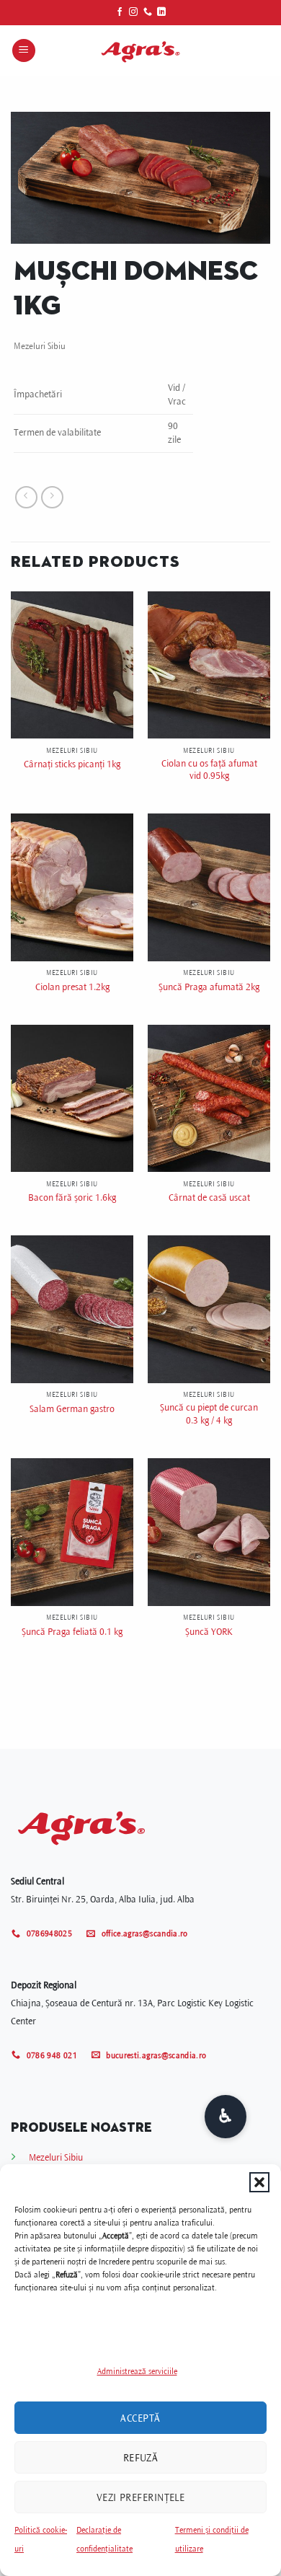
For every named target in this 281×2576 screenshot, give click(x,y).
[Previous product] (52, 497)
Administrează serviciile (137, 2372)
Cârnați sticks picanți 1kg (72, 764)
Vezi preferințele (141, 2497)
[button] (259, 2182)
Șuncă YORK (209, 1632)
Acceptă (140, 2418)
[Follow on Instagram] (133, 12)
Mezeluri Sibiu (40, 346)
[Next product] (26, 497)
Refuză (141, 2458)
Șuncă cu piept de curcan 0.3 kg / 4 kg (209, 1414)
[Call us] (148, 12)
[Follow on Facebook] (120, 12)
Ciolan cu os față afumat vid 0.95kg (209, 770)
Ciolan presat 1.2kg (72, 987)
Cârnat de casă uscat (209, 1197)
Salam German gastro (72, 1409)
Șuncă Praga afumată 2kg (209, 987)
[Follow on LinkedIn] (161, 12)
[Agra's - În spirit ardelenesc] (140, 50)
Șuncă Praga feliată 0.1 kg (72, 1632)
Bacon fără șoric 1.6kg (72, 1197)
